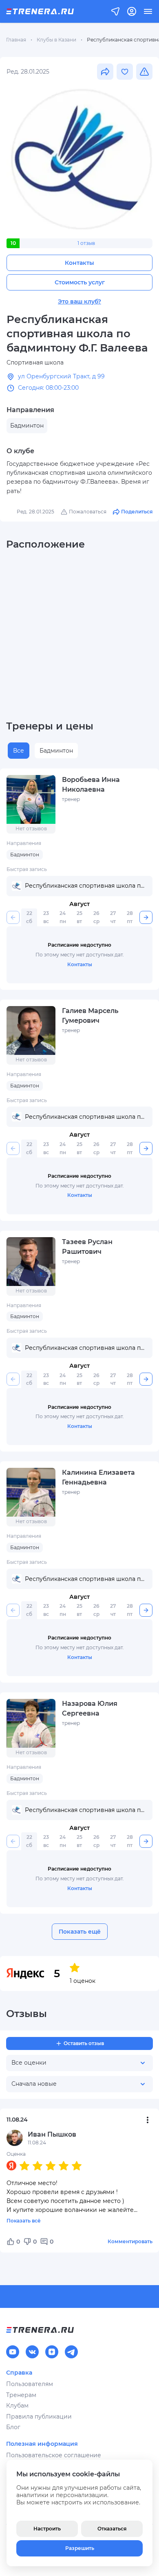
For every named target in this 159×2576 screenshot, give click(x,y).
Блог (13, 2427)
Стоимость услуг (80, 282)
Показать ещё (80, 1932)
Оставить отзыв (84, 2043)
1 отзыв (86, 243)
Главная (16, 40)
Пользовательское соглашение (54, 2455)
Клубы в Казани (56, 40)
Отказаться (112, 2529)
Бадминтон (56, 751)
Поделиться (137, 512)
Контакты (79, 263)
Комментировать (130, 2241)
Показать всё (24, 2221)
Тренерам (21, 2395)
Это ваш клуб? (79, 301)
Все (19, 751)
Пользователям (30, 2384)
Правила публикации (39, 2417)
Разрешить (80, 2548)
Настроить (47, 2529)
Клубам (17, 2406)
